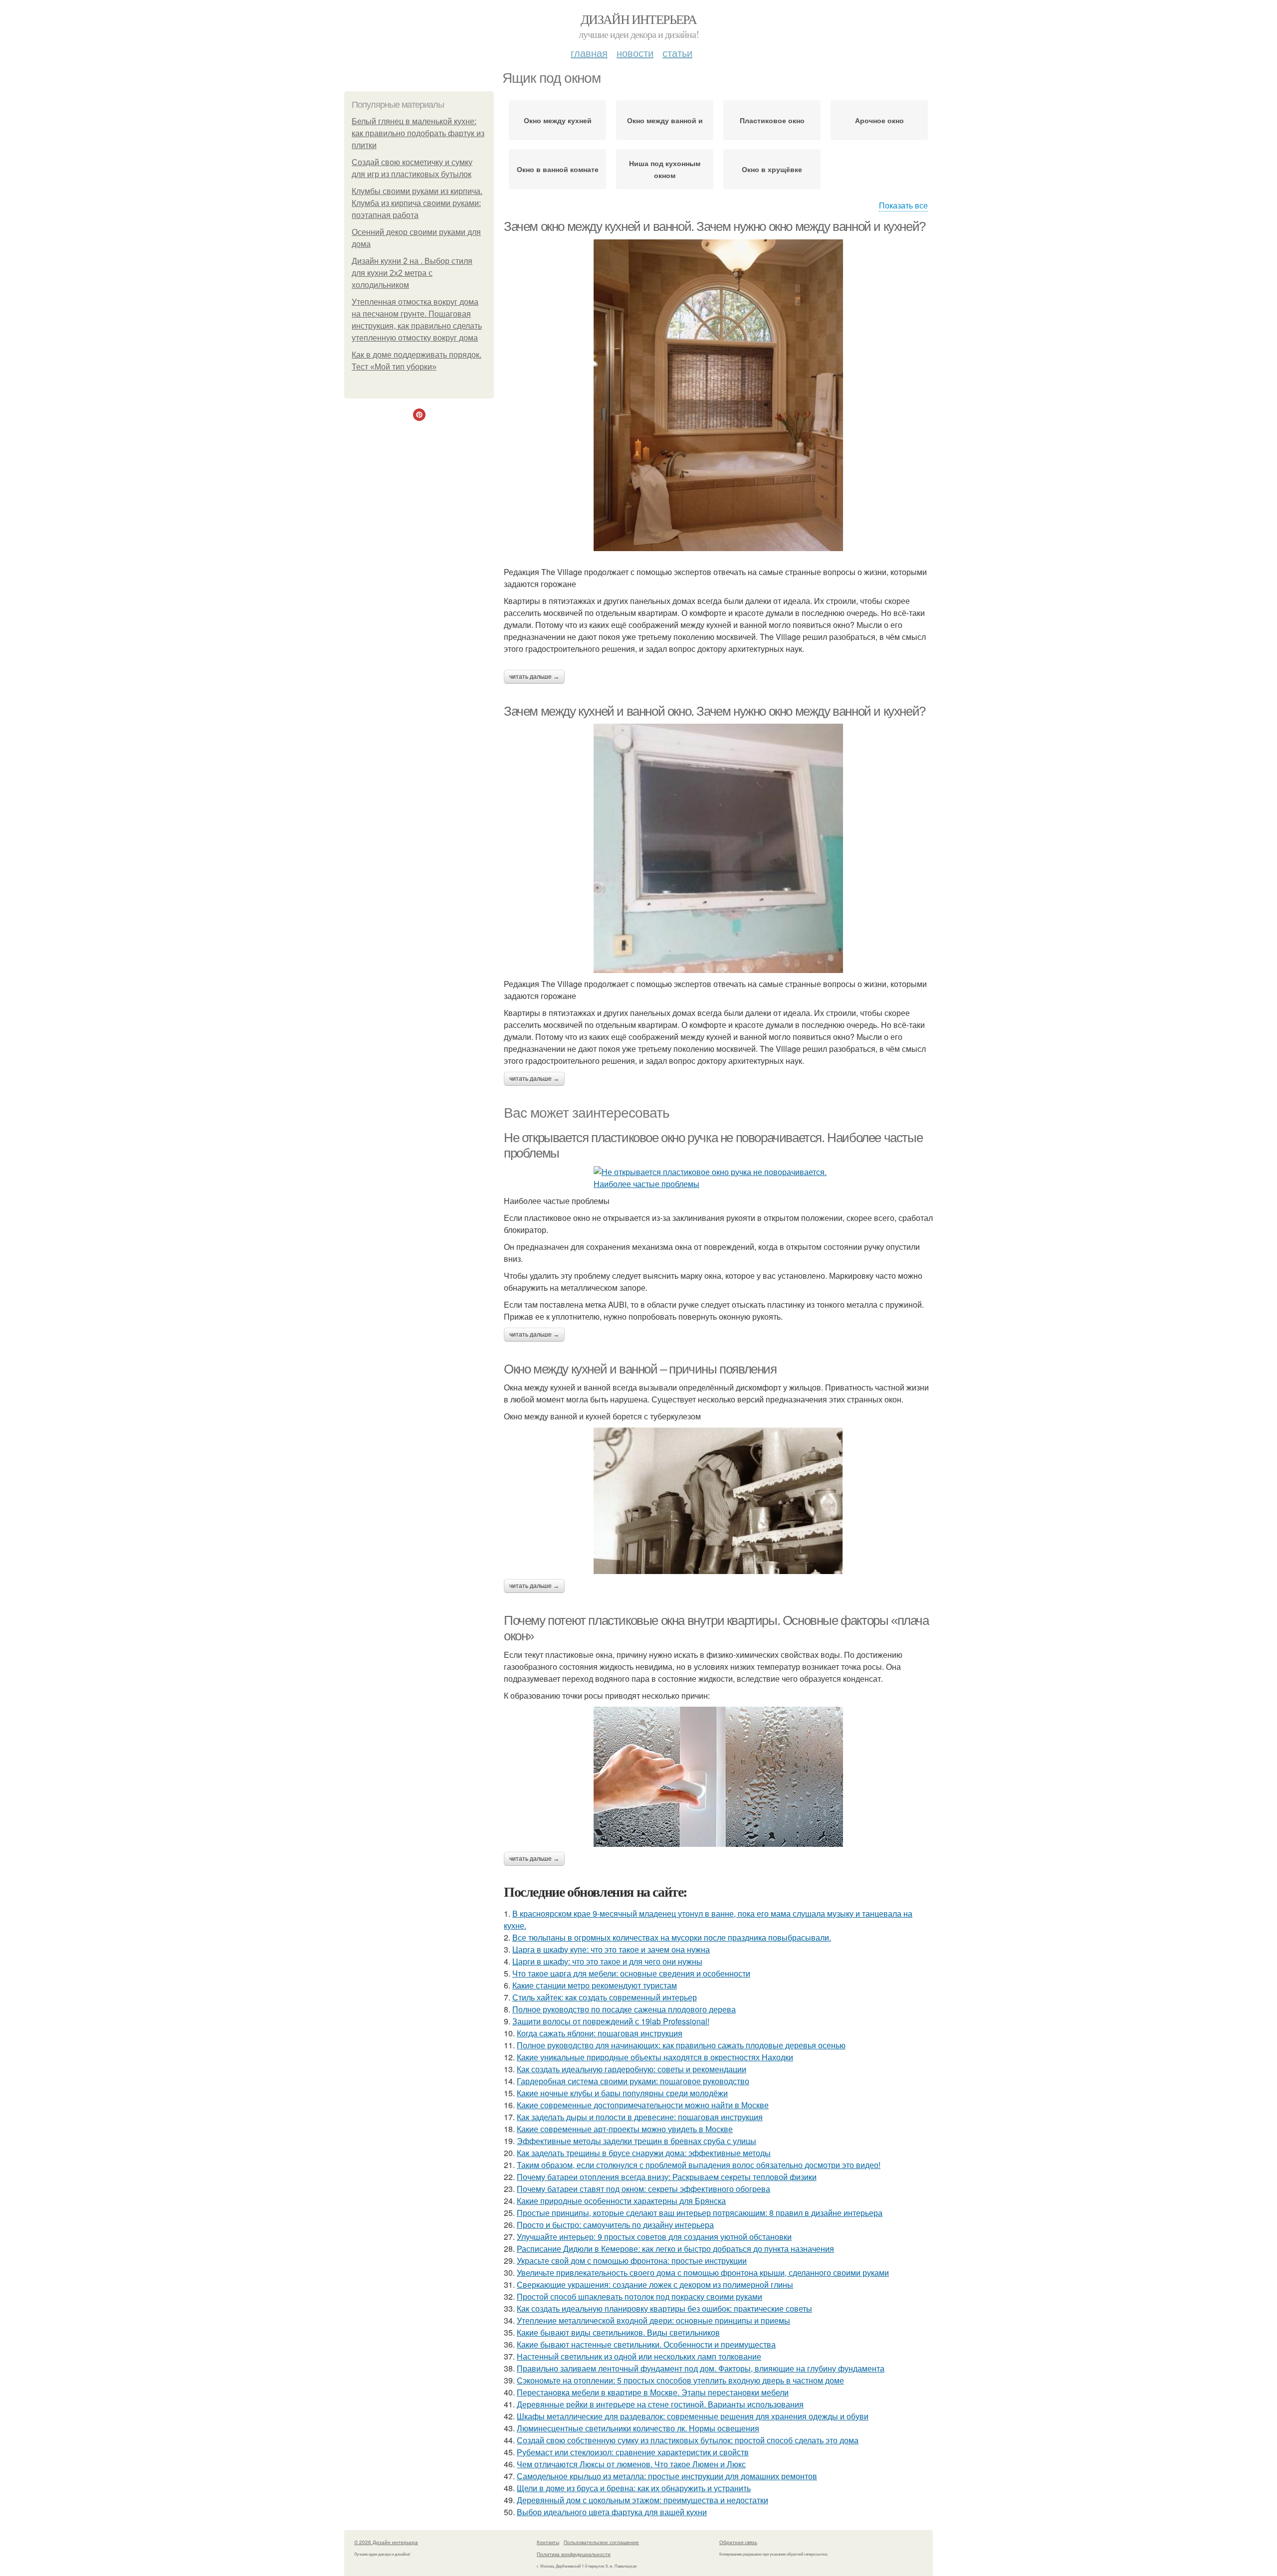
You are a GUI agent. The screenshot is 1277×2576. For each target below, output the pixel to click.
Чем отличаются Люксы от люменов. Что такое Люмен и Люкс (631, 2464)
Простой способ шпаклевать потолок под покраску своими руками (639, 2296)
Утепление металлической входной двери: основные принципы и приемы (653, 2320)
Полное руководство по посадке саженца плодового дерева (624, 2009)
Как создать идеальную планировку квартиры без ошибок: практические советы (664, 2308)
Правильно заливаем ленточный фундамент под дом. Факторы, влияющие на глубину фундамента (701, 2368)
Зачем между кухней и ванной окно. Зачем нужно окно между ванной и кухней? (715, 711)
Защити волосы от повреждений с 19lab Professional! (611, 2021)
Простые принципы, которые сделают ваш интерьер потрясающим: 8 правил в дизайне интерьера (700, 2213)
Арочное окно (879, 120)
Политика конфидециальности (574, 2554)
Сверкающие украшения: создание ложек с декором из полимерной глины (655, 2284)
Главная (589, 53)
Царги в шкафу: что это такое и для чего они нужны (607, 1961)
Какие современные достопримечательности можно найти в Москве (643, 2105)
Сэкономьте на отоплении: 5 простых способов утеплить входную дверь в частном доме (680, 2380)
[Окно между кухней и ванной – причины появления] (718, 1501)
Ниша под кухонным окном (665, 169)
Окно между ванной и (665, 120)
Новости (635, 53)
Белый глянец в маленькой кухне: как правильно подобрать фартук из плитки (418, 133)
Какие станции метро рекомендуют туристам (595, 1985)
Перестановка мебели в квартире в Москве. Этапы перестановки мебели (653, 2392)
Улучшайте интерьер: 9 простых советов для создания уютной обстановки (654, 2237)
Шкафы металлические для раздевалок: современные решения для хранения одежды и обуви (693, 2416)
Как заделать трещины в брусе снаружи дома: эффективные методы (644, 2153)
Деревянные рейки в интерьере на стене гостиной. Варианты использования (660, 2404)
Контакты (548, 2542)
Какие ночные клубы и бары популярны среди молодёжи (622, 2093)
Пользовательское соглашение (601, 2542)
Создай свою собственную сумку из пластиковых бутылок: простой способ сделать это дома (688, 2440)
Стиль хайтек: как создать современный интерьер (605, 1997)
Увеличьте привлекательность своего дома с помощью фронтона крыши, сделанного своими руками (703, 2273)
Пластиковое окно (772, 120)
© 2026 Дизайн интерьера (386, 2542)
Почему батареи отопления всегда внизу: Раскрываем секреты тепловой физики (667, 2177)
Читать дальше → (534, 677)
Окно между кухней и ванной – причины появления (640, 1369)
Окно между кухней (558, 120)
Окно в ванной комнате (558, 169)
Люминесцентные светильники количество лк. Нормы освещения (638, 2428)
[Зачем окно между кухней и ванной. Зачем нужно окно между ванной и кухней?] (718, 395)
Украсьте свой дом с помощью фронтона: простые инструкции (632, 2261)
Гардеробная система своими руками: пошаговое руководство (633, 2081)
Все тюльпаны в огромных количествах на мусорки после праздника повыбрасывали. (672, 1937)
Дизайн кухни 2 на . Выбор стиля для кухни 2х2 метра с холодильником (412, 273)
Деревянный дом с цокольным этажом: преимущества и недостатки (642, 2500)
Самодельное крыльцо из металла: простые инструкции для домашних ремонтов (667, 2476)
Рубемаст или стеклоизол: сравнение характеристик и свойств (633, 2452)
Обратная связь (738, 2542)
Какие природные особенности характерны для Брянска (621, 2201)
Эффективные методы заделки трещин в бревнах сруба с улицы (637, 2141)
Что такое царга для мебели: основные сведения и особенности (631, 1973)
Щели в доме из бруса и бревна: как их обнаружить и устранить (634, 2488)
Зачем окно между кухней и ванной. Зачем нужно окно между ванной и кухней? (715, 226)
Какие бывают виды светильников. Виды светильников (618, 2332)
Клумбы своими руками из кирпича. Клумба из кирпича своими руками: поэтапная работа (417, 203)
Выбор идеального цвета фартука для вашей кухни (612, 2512)
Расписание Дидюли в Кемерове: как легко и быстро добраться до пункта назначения (675, 2249)
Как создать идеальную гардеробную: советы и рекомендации (632, 2069)
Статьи (677, 53)
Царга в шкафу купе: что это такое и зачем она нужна (611, 1949)
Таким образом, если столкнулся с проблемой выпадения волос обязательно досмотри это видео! (699, 2165)
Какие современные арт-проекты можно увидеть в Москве (625, 2129)
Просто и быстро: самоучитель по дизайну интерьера (615, 2225)
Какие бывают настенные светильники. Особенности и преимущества (646, 2344)
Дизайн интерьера (638, 19)
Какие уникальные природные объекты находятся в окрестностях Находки (655, 2057)
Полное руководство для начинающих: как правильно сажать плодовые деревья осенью (681, 2045)
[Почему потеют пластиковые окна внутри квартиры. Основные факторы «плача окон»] (718, 1777)
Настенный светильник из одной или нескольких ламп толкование (639, 2356)
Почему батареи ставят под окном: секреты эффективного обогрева (643, 2189)
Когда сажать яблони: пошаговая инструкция (600, 2033)
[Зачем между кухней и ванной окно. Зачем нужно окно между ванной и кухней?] (718, 848)
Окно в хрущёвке (772, 169)
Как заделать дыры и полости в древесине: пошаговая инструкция (640, 2117)
